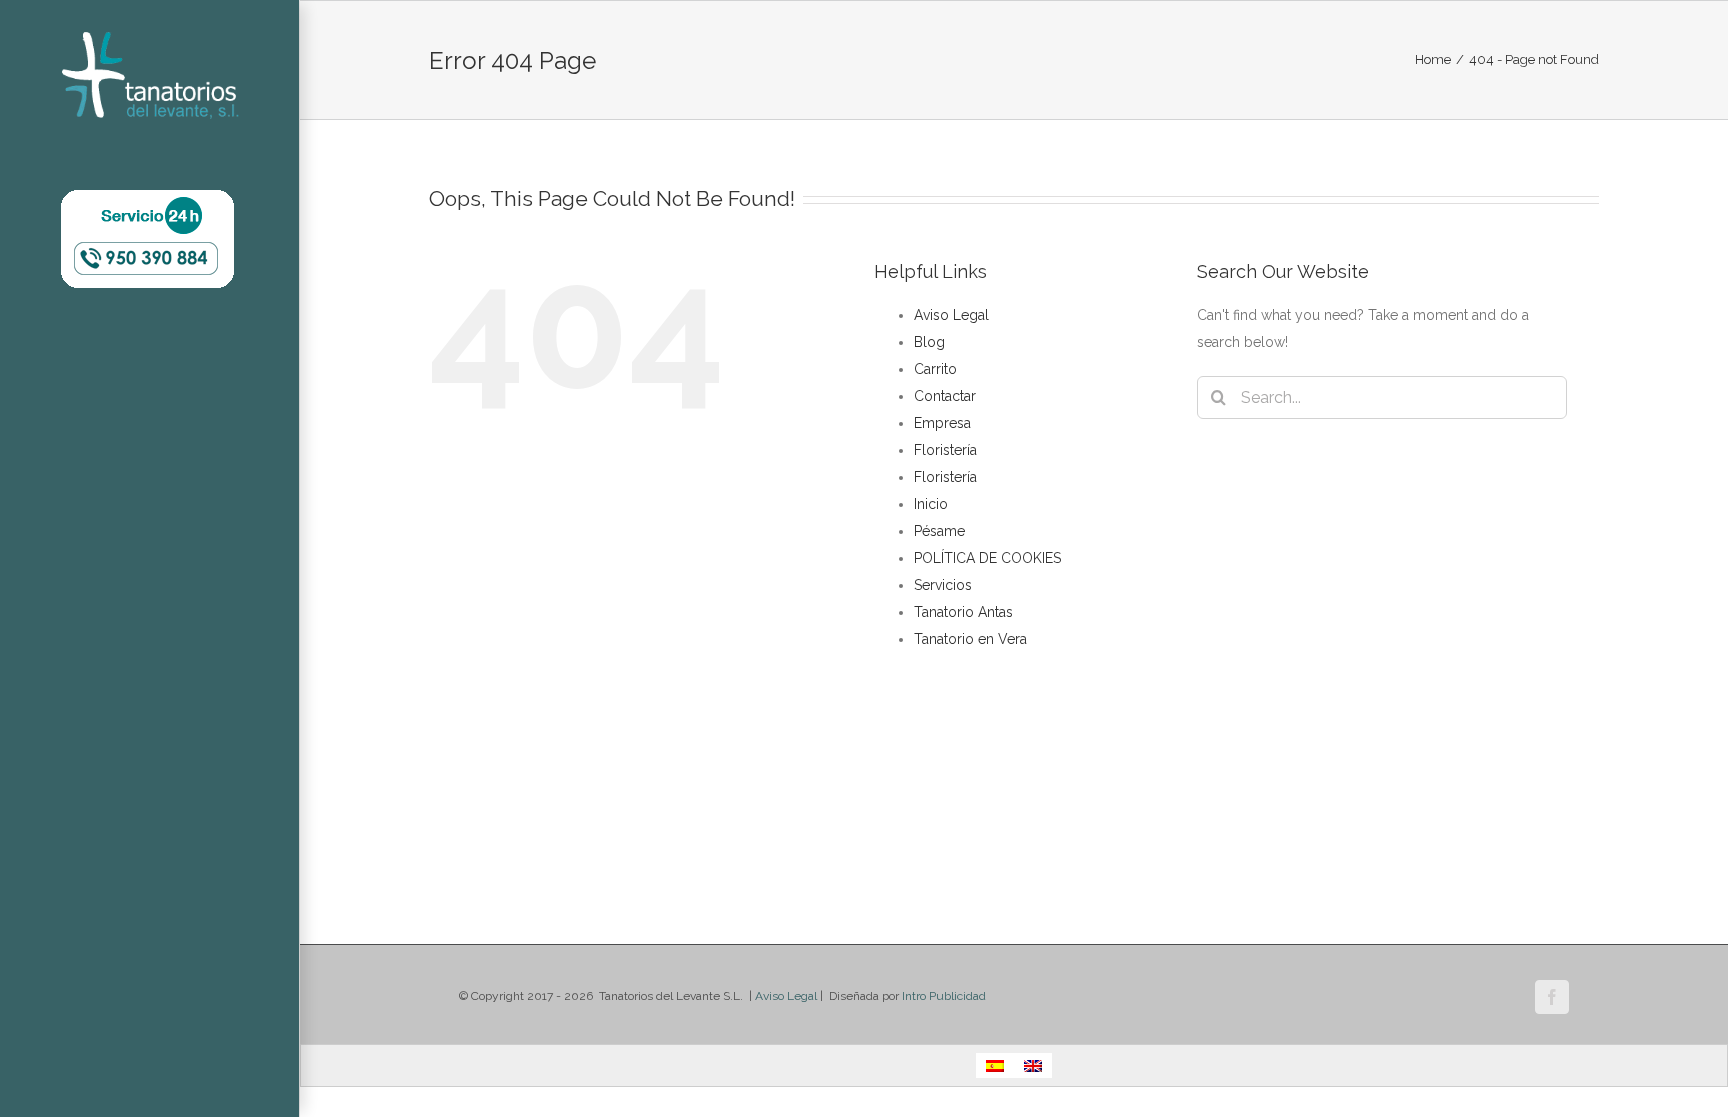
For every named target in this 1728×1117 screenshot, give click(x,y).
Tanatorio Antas (963, 612)
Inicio (931, 504)
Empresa (942, 423)
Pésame (939, 531)
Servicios (943, 585)
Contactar (945, 396)
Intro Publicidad (944, 996)
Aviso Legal (951, 315)
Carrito (935, 369)
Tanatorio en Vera (970, 639)
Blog (929, 342)
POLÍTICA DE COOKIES (987, 558)
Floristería (945, 450)
